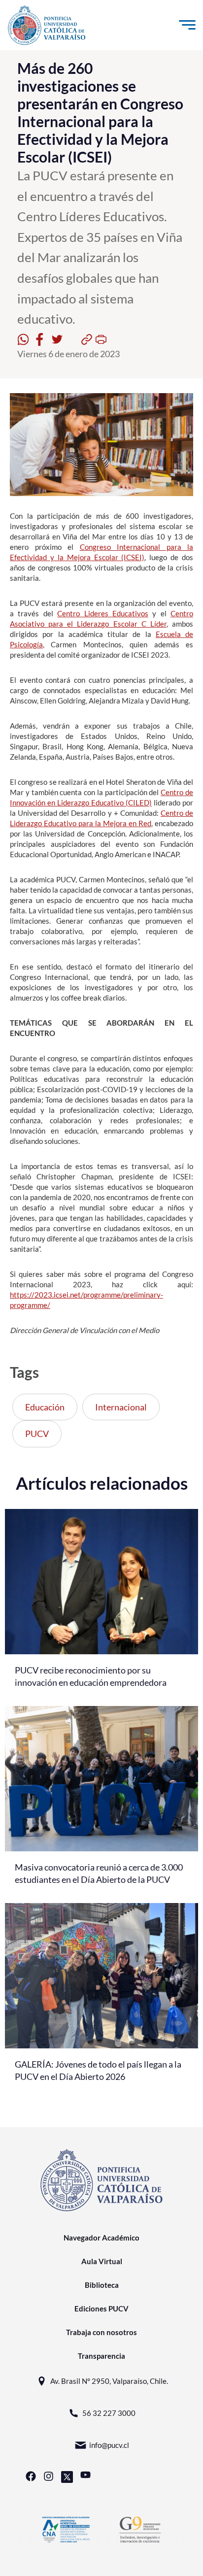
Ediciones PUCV (101, 2308)
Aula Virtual (102, 2261)
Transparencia (101, 2356)
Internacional (121, 1407)
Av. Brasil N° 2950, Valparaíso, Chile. (109, 2381)
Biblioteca (102, 2285)
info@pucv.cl (109, 2445)
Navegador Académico (101, 2238)
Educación (45, 1407)
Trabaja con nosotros (101, 2332)
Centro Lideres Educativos (103, 613)
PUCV (37, 1434)
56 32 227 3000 (109, 2413)
